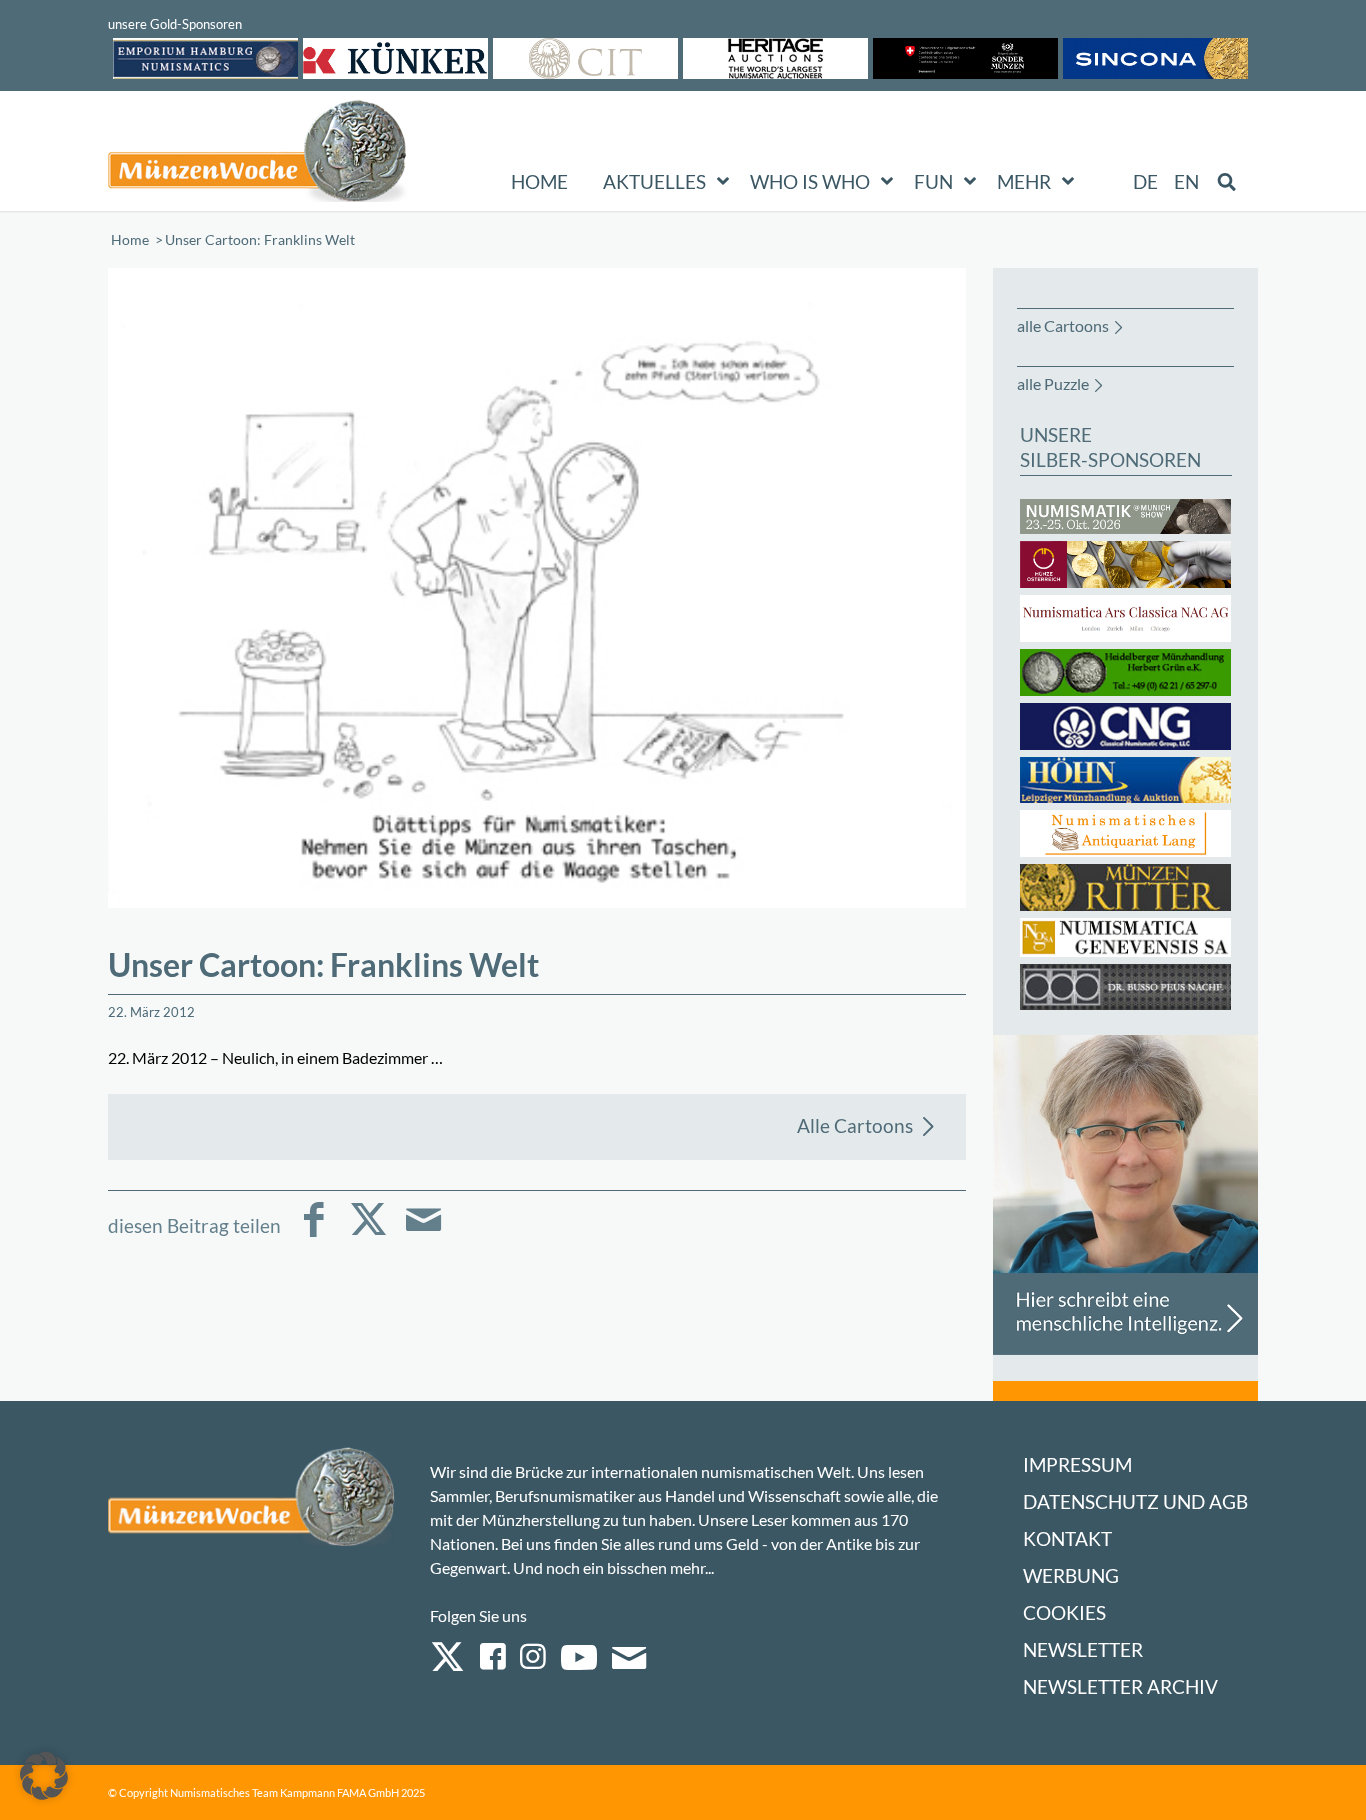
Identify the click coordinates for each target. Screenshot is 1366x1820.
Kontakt (1067, 1538)
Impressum (1077, 1464)
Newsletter (1083, 1649)
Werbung (1071, 1575)
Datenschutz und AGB (1135, 1501)
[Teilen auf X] (368, 1233)
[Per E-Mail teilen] (423, 1233)
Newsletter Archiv (1120, 1686)
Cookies (1064, 1612)
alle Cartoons (1063, 325)
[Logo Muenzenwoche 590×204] (258, 155)
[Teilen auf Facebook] (313, 1233)
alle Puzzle (1053, 383)
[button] (44, 1776)
